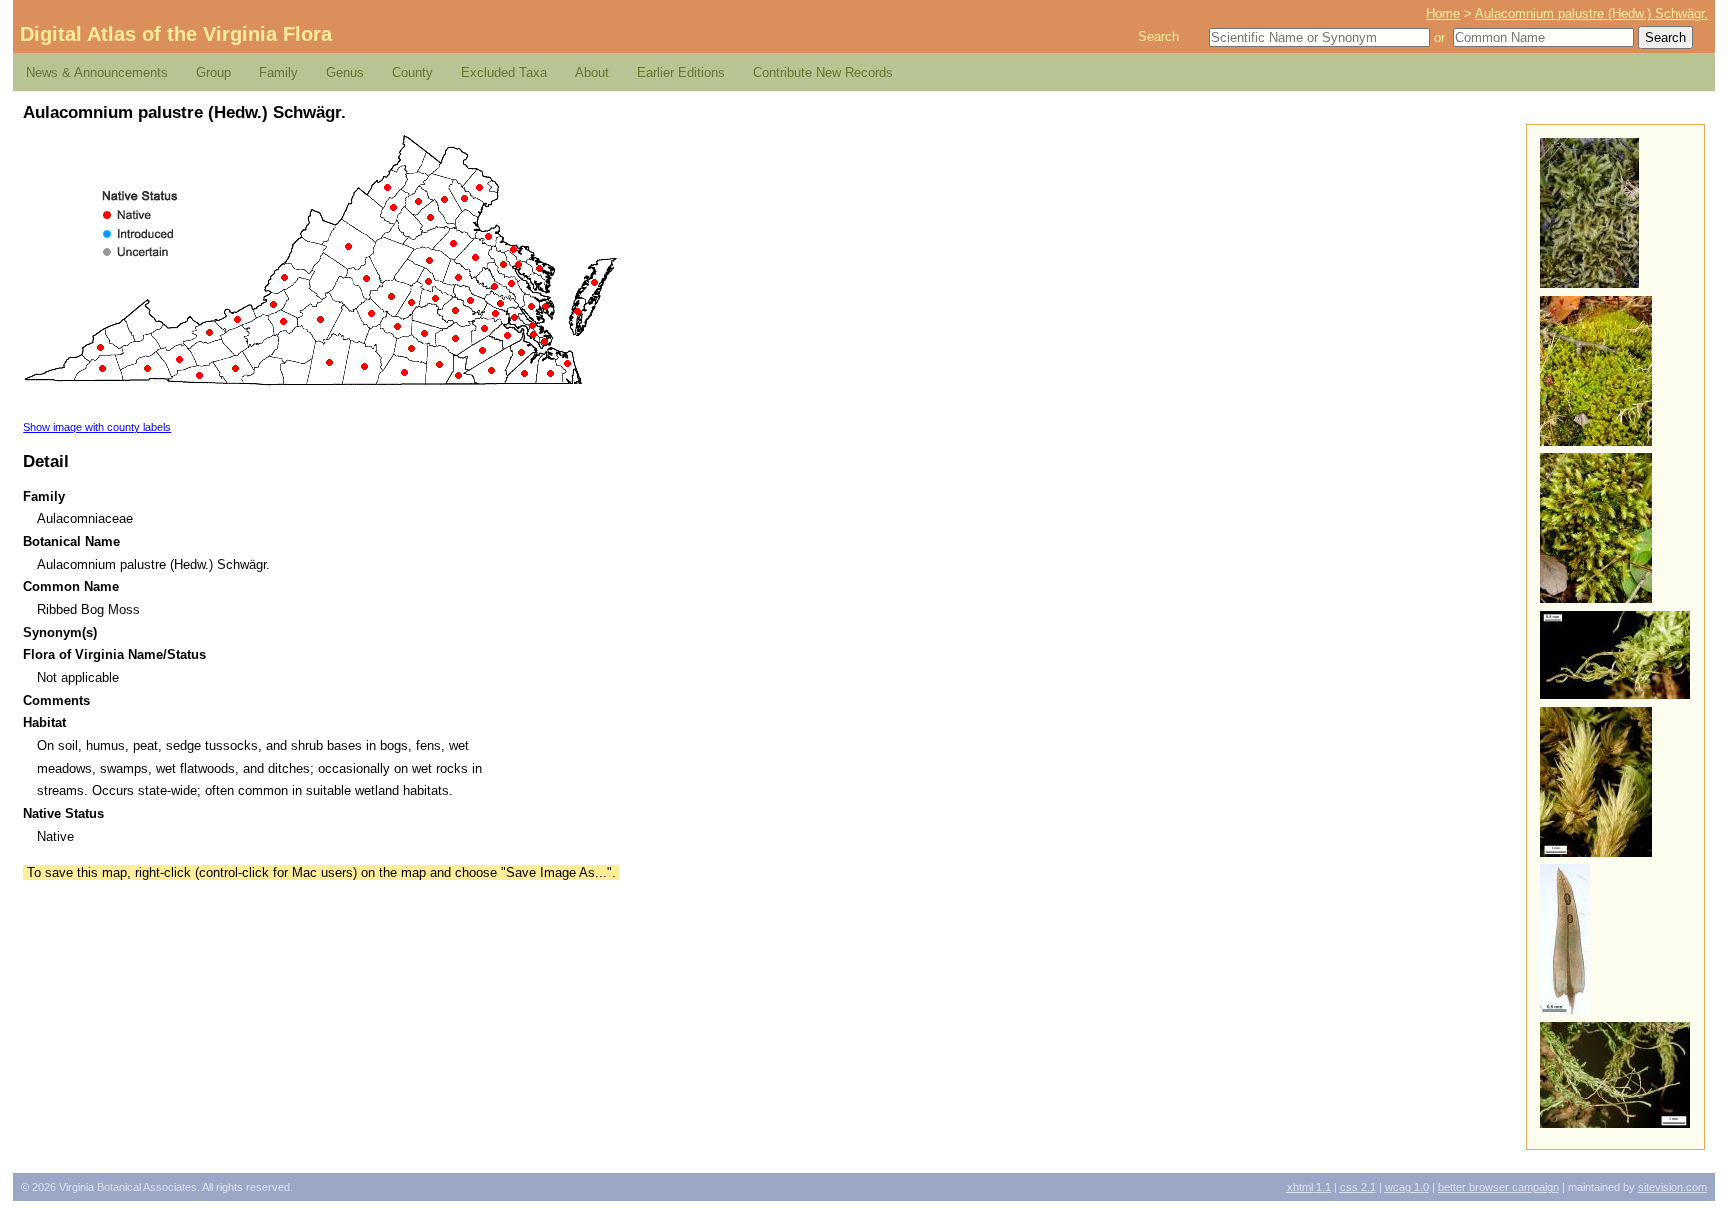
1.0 (1407, 1187)
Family (278, 72)
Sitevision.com (1672, 1187)
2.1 (1358, 1187)
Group (213, 72)
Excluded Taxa (504, 72)
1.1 (1309, 1187)
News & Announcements (97, 72)
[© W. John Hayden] (1596, 441)
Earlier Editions (681, 72)
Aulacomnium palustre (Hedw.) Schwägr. (1591, 13)
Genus (345, 72)
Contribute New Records (823, 72)
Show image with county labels (97, 427)
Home (1443, 13)
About (592, 72)
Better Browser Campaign (1498, 1187)
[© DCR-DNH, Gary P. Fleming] (1589, 283)
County (412, 72)
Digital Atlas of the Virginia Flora (176, 34)
